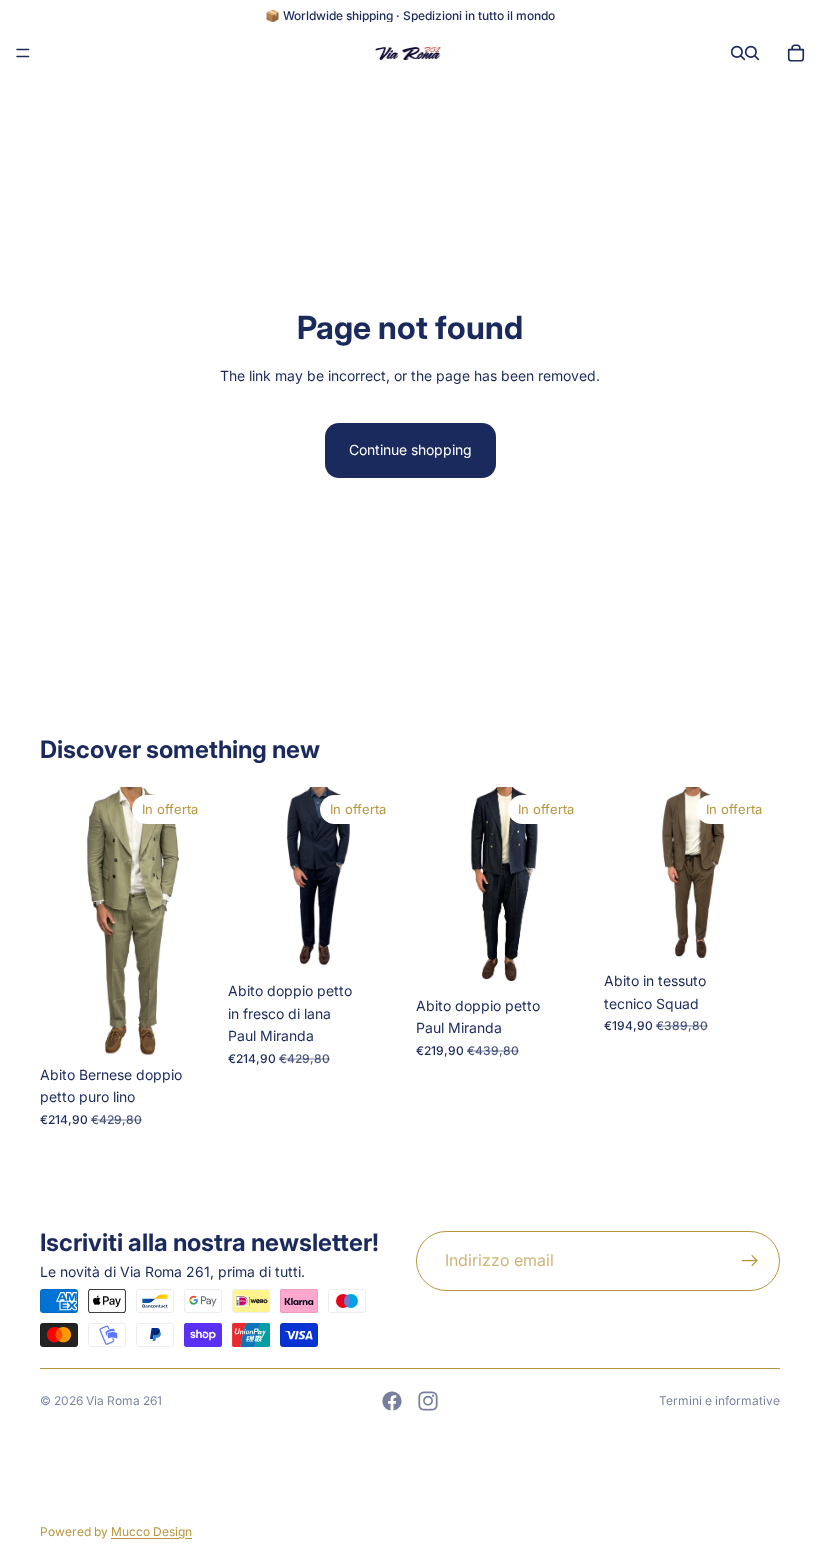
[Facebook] (392, 1401)
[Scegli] (185, 1025)
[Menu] (23, 53)
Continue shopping (410, 449)
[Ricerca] (738, 53)
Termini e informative (719, 1400)
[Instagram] (428, 1401)
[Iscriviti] (750, 1261)
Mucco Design (151, 1531)
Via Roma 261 (124, 1400)
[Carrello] (796, 53)
